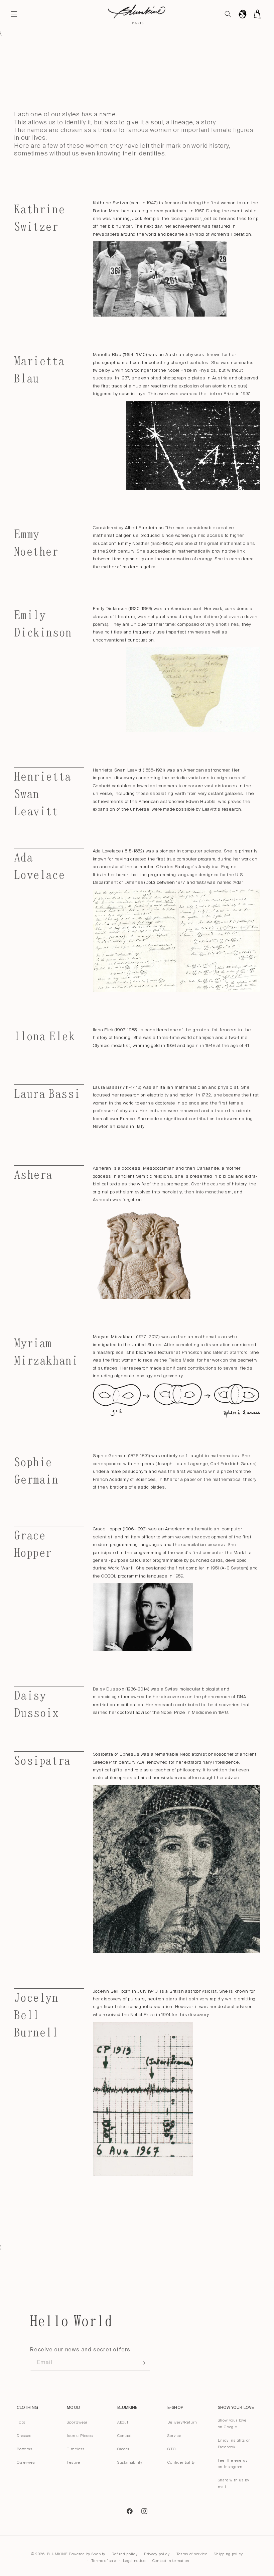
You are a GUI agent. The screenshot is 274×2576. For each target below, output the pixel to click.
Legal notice (134, 2561)
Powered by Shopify (87, 2554)
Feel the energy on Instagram (233, 2464)
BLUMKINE (57, 2554)
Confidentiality (181, 2462)
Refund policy (124, 2554)
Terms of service (192, 2554)
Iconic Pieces (80, 2436)
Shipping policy (228, 2554)
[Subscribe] (143, 2363)
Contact (124, 2436)
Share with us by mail (234, 2483)
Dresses (24, 2436)
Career (123, 2449)
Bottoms (25, 2449)
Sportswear (77, 2422)
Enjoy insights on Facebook (235, 2444)
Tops (21, 2422)
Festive (74, 2462)
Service (174, 2436)
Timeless (76, 2449)
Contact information (171, 2561)
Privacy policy (157, 2554)
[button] (14, 14)
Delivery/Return (182, 2422)
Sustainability (130, 2462)
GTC (171, 2449)
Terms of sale (104, 2561)
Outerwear (26, 2462)
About (123, 2422)
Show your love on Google (232, 2424)
